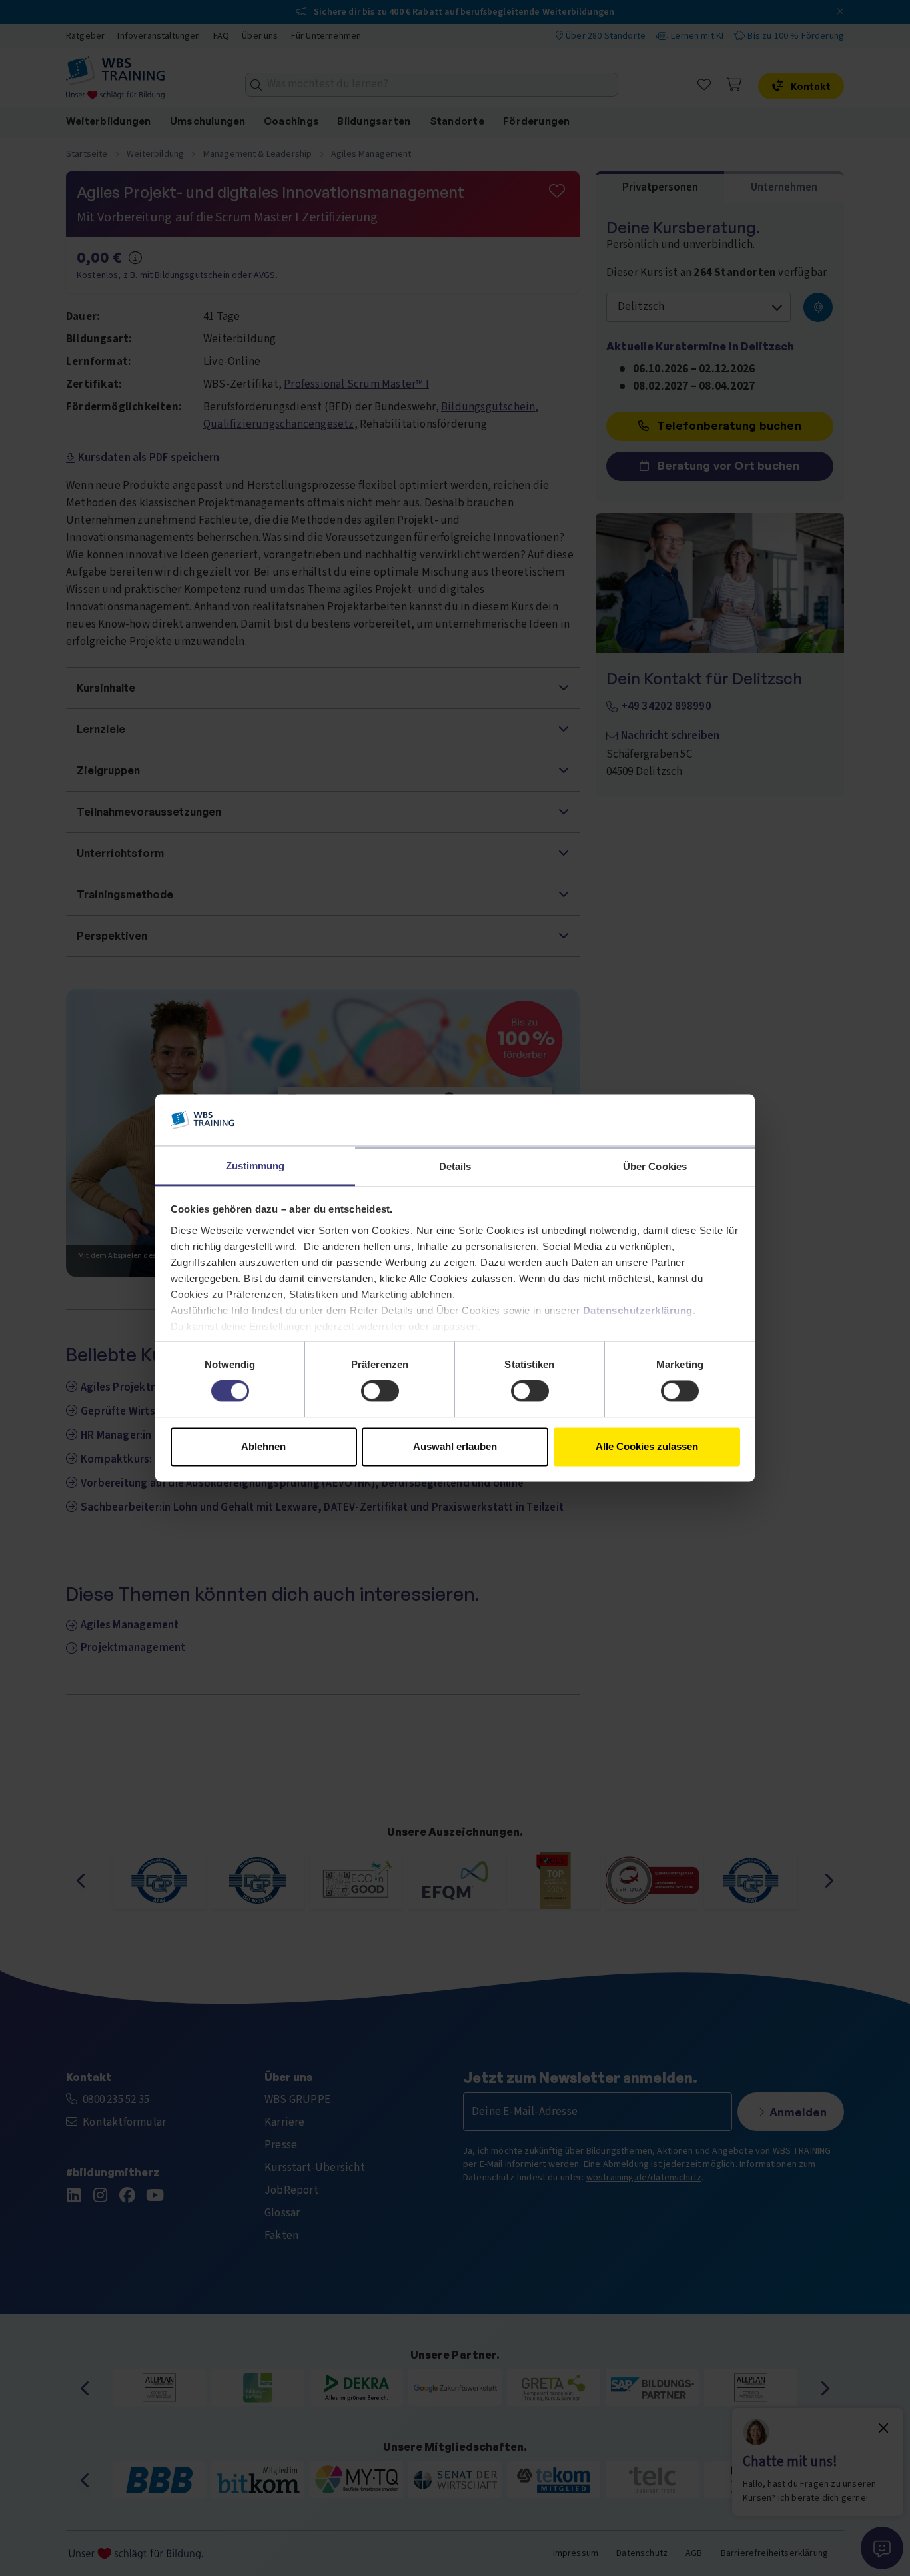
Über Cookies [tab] (655, 1166)
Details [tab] (455, 1166)
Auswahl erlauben (455, 1446)
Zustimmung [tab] (255, 1166)
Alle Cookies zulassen (647, 1446)
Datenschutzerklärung (638, 1310)
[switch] (380, 1391)
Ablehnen (263, 1446)
